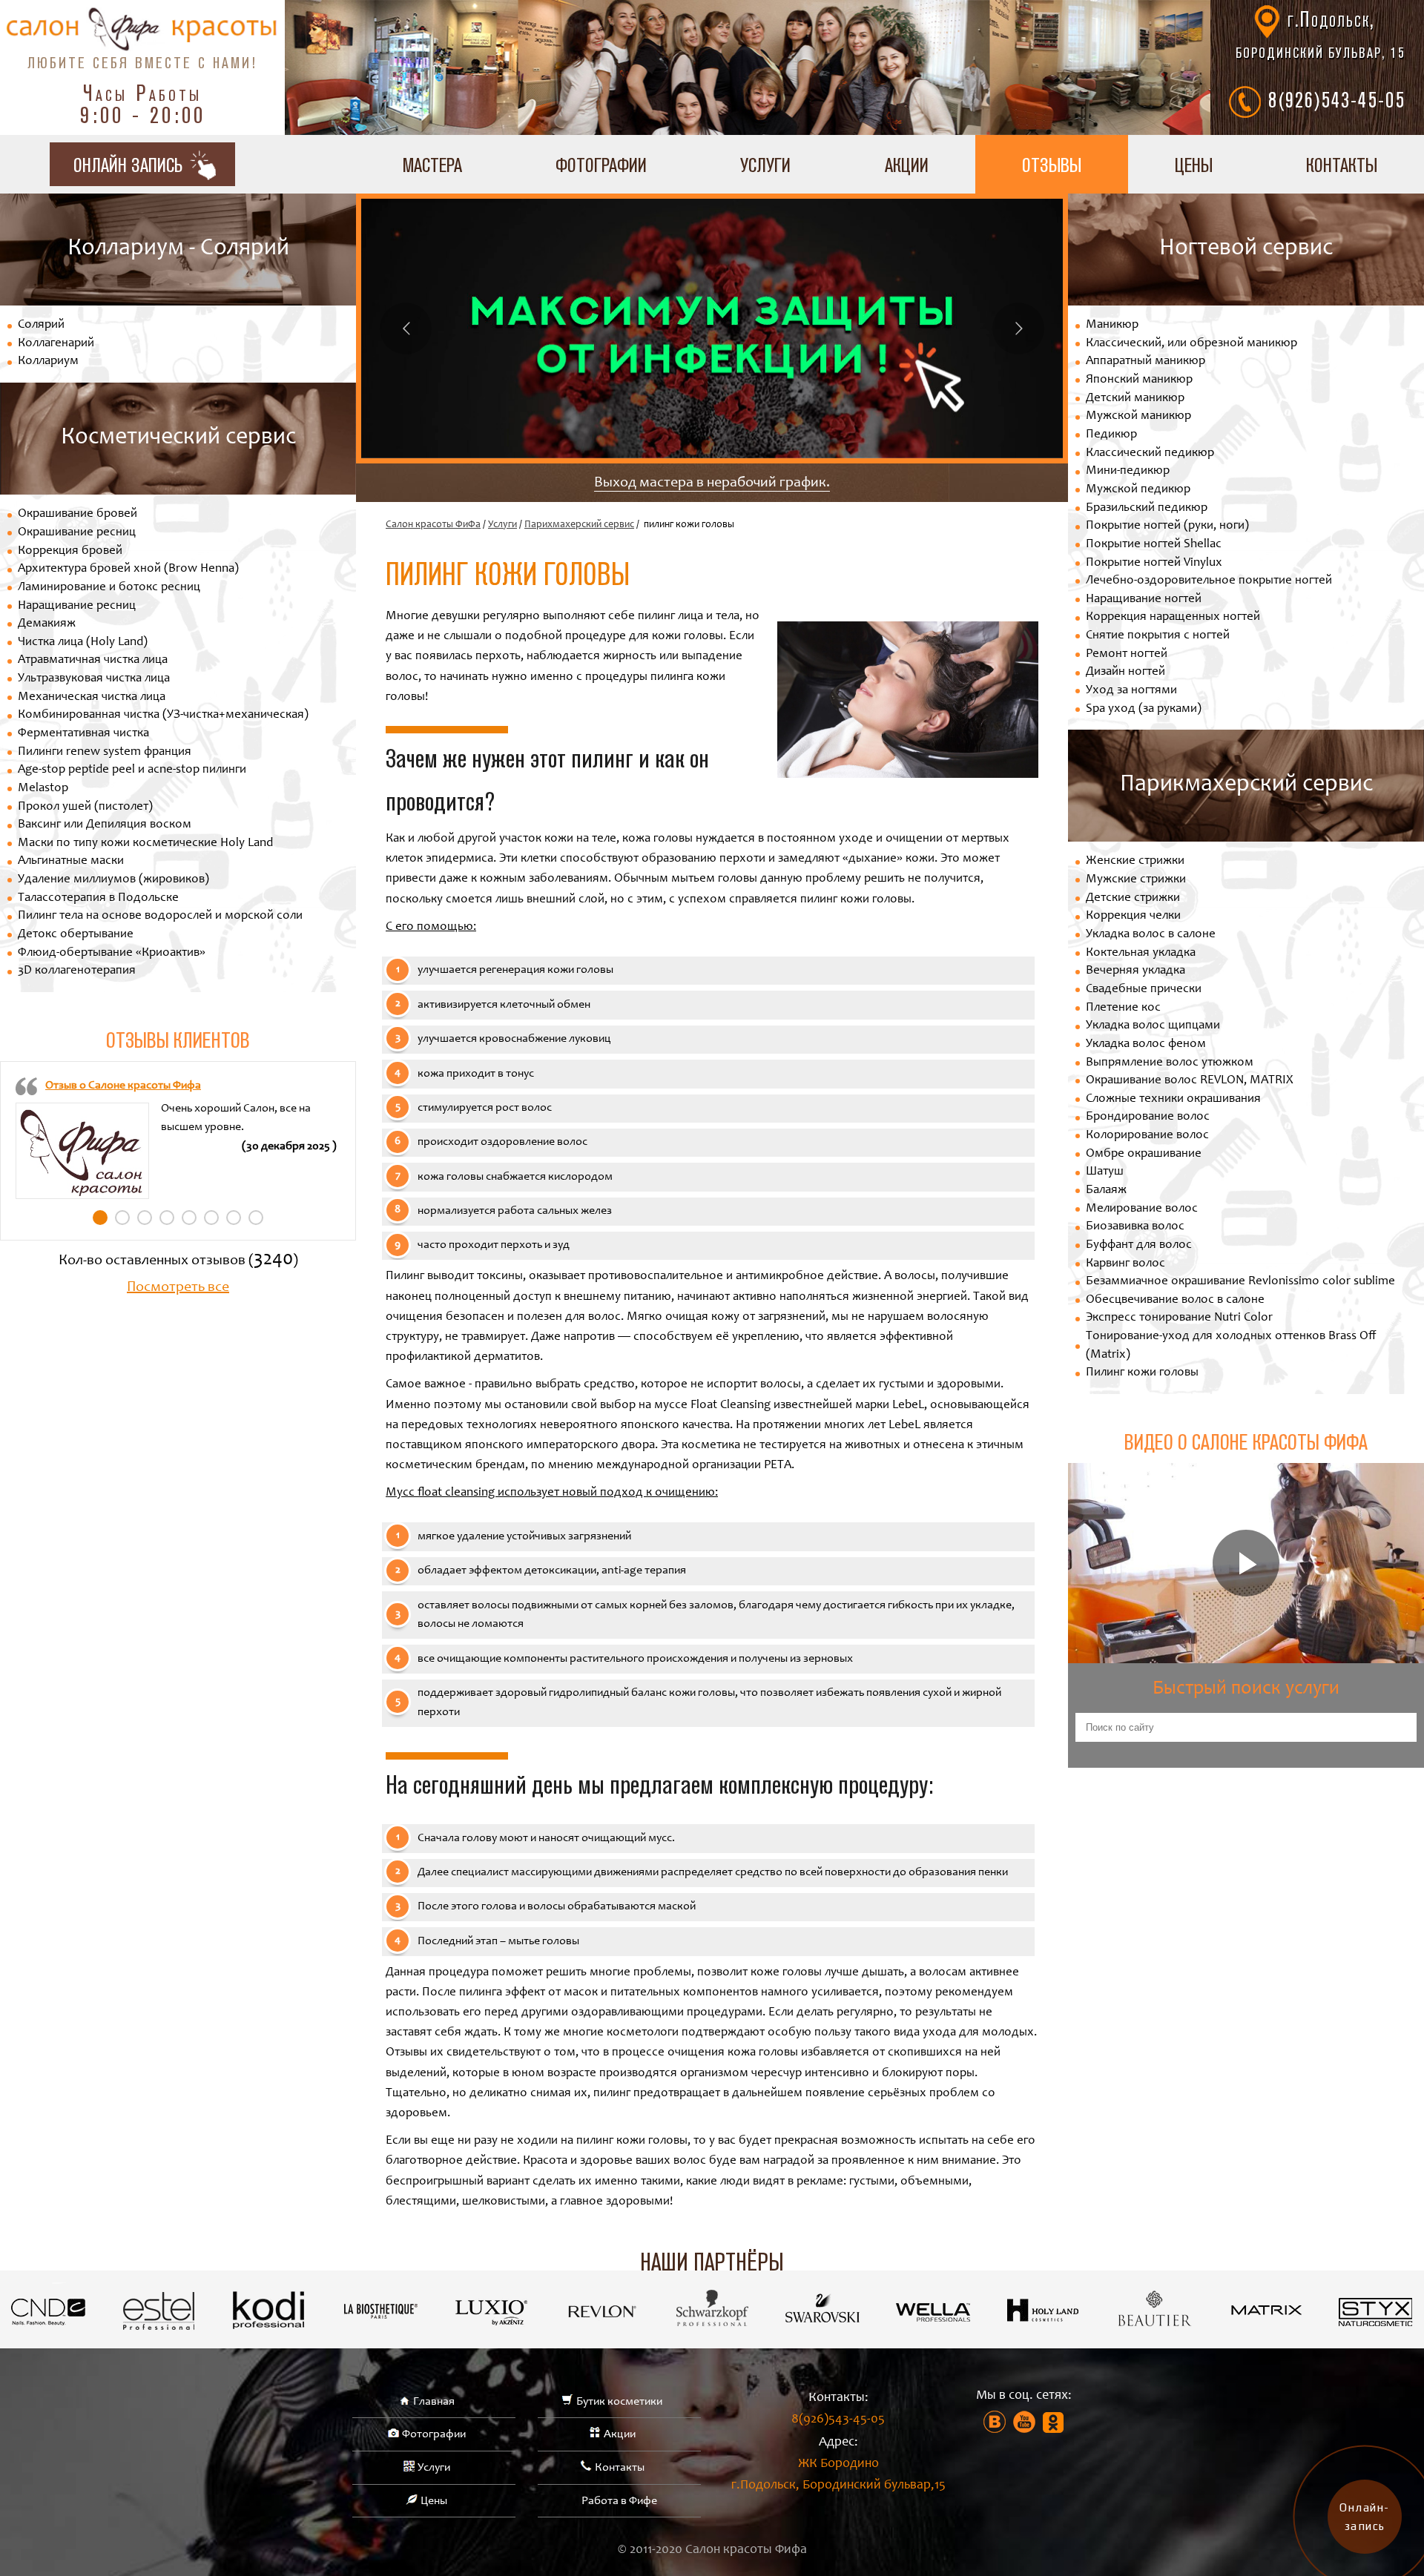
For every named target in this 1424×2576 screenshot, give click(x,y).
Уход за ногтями (1131, 691)
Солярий (41, 325)
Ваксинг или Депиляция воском (105, 825)
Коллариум (48, 361)
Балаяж (1106, 1190)
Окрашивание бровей (78, 514)
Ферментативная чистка (83, 734)
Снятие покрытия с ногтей (1158, 636)
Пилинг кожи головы (1142, 1373)
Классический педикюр (1150, 453)
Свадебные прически (1144, 990)
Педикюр (1111, 435)
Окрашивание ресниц (77, 533)
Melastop (43, 789)
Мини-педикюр (1128, 471)
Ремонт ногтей (1127, 654)
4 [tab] (167, 1218)
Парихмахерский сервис (579, 525)
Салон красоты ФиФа (433, 525)
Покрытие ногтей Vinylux (1154, 563)
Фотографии (601, 164)
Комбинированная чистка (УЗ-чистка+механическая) (163, 715)
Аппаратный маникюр (1146, 361)
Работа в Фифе (619, 2501)
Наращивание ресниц (77, 606)
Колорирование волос (1147, 1136)
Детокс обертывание (76, 935)
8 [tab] (256, 1218)
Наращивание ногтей (1144, 600)
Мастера (432, 164)
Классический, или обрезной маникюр (1191, 344)
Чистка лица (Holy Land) (83, 643)
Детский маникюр (1135, 399)
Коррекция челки (1133, 916)
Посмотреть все (178, 1288)
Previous (406, 328)
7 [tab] (234, 1218)
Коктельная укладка (1141, 953)
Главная (434, 2402)
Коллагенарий (56, 344)
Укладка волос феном (1146, 1044)
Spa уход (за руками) (1144, 709)
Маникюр (1112, 325)
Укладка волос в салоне (1151, 935)
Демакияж (47, 624)
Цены (1194, 164)
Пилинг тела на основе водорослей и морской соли (160, 916)
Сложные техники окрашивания (1173, 1099)
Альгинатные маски (71, 861)
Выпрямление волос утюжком (1170, 1063)
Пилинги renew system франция (105, 752)
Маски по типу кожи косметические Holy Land (145, 843)
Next (1018, 328)
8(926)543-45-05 (1337, 99)
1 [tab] (100, 1218)
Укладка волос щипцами (1153, 1026)
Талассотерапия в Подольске (98, 898)
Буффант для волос (1139, 1245)
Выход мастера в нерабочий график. (712, 483)
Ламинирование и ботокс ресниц (109, 588)
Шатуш (1105, 1172)
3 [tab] (145, 1218)
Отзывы (1052, 164)
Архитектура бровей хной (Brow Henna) (128, 569)
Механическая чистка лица (92, 697)
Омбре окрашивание (1144, 1154)
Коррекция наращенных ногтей (1173, 617)
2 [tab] (122, 1218)
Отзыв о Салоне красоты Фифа (123, 1086)
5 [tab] (189, 1218)
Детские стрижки (1133, 898)
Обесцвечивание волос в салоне (1175, 1300)
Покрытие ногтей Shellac (1154, 545)
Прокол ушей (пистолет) (85, 807)
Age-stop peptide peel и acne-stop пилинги (132, 770)
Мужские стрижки (1136, 880)
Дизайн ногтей (1125, 672)
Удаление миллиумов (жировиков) (113, 880)
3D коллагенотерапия (77, 971)
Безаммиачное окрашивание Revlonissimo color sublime (1240, 1282)
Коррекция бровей (70, 551)
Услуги (765, 164)
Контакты (1342, 164)
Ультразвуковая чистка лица (94, 679)
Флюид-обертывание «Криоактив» (112, 953)
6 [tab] (211, 1218)
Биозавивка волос (1135, 1227)
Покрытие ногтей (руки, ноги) (1167, 526)
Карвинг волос (1125, 1264)
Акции (907, 164)
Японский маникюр (1139, 380)
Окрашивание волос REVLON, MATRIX (1189, 1081)
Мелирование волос (1142, 1209)
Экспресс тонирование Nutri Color (1179, 1318)
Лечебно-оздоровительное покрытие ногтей (1209, 581)
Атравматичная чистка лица (93, 660)
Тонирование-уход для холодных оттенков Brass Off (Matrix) (1231, 1346)
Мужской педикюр (1138, 490)
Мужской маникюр (1138, 416)
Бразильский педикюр (1147, 508)
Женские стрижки (1135, 861)
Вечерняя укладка (1135, 971)
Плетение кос (1123, 1008)
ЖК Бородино (838, 2475)
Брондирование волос (1148, 1117)
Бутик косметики (619, 2402)
